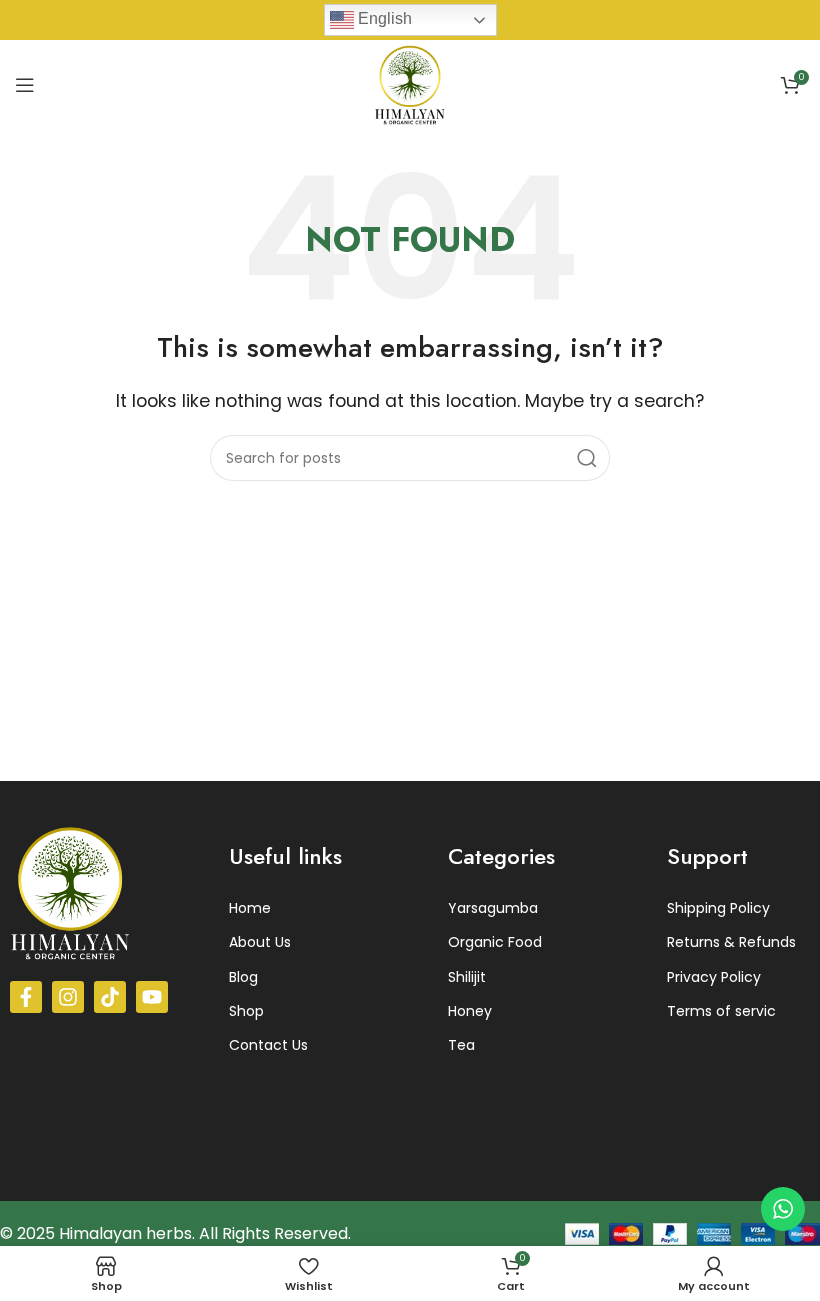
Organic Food (495, 942)
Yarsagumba (493, 908)
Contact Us (268, 1045)
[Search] (587, 458)
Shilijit (467, 977)
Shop (246, 1011)
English (383, 18)
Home (250, 908)
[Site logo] (410, 83)
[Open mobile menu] (25, 85)
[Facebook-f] (26, 997)
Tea (461, 1045)
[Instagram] (68, 997)
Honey (470, 1011)
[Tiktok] (110, 997)
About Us (260, 942)
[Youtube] (152, 997)
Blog (243, 977)
